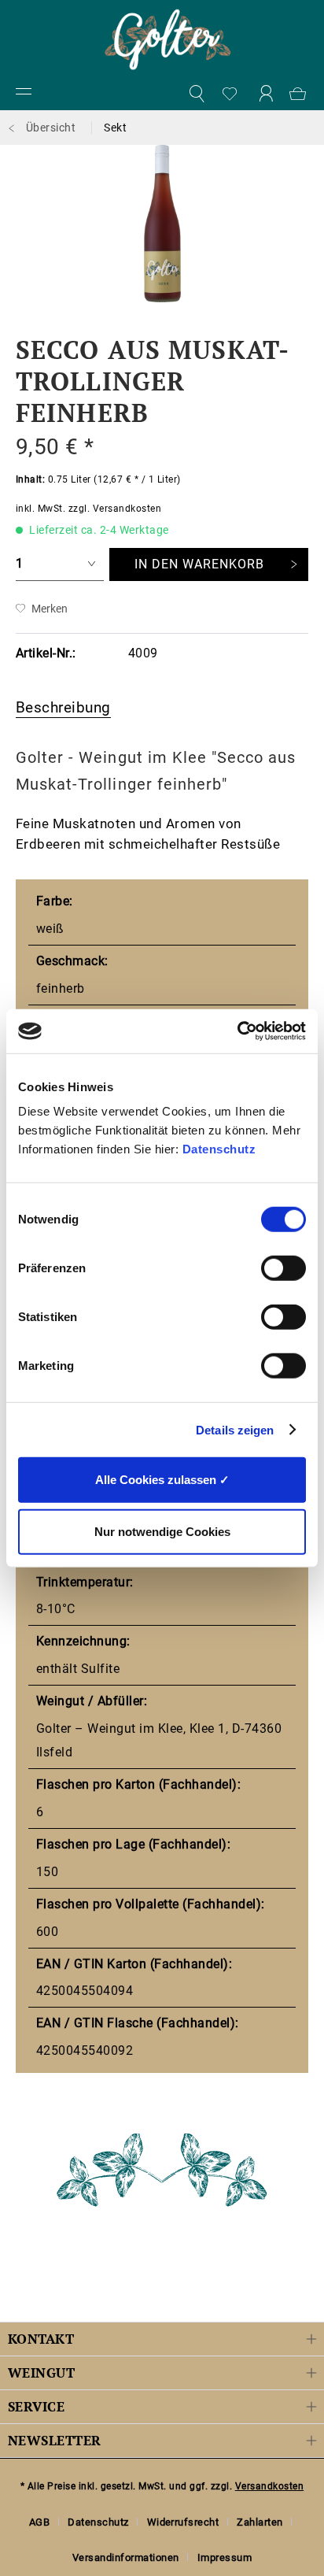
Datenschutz (219, 1149)
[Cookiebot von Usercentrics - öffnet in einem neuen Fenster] (237, 1031)
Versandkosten (269, 2486)
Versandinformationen (126, 2557)
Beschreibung (63, 707)
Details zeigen (235, 1429)
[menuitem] (24, 94)
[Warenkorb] (300, 94)
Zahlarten (260, 2522)
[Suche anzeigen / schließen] (196, 94)
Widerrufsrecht (183, 2522)
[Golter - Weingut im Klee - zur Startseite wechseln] (168, 39)
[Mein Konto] (266, 94)
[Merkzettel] (230, 94)
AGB (40, 2522)
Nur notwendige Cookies (162, 1531)
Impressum (225, 2557)
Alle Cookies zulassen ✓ (162, 1480)
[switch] (283, 1268)
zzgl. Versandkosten (115, 509)
